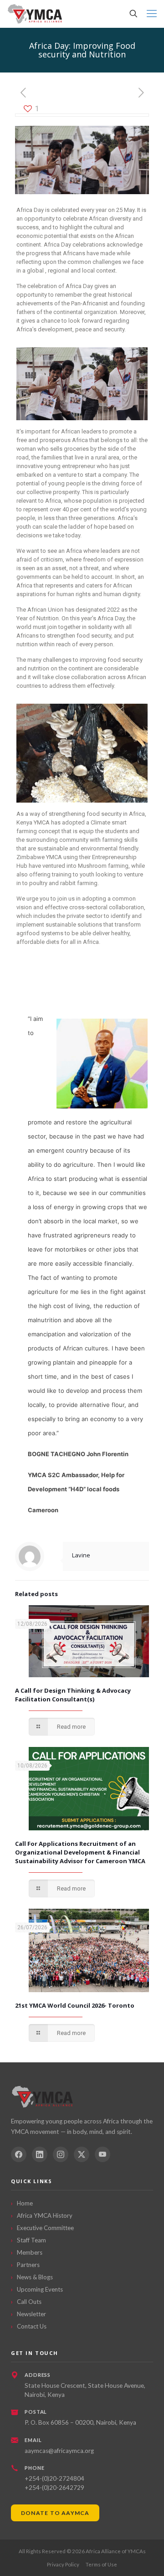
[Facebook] (19, 2154)
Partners (28, 2265)
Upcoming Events (40, 2289)
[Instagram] (61, 2154)
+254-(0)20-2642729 (54, 2488)
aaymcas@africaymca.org (59, 2451)
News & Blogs (35, 2277)
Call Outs (29, 2302)
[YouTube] (102, 2154)
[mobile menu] (152, 14)
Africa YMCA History (45, 2215)
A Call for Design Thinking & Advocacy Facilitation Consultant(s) (73, 1695)
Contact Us (32, 2326)
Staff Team (31, 2240)
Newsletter (31, 2314)
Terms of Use (101, 2564)
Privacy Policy (63, 2564)
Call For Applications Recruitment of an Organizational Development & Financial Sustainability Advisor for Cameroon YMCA (80, 1852)
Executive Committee (45, 2228)
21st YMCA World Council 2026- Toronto (75, 2005)
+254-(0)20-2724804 (54, 2478)
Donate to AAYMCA (55, 2513)
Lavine (81, 1555)
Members (30, 2252)
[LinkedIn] (40, 2154)
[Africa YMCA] (35, 14)
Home (25, 2203)
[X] (82, 2154)
